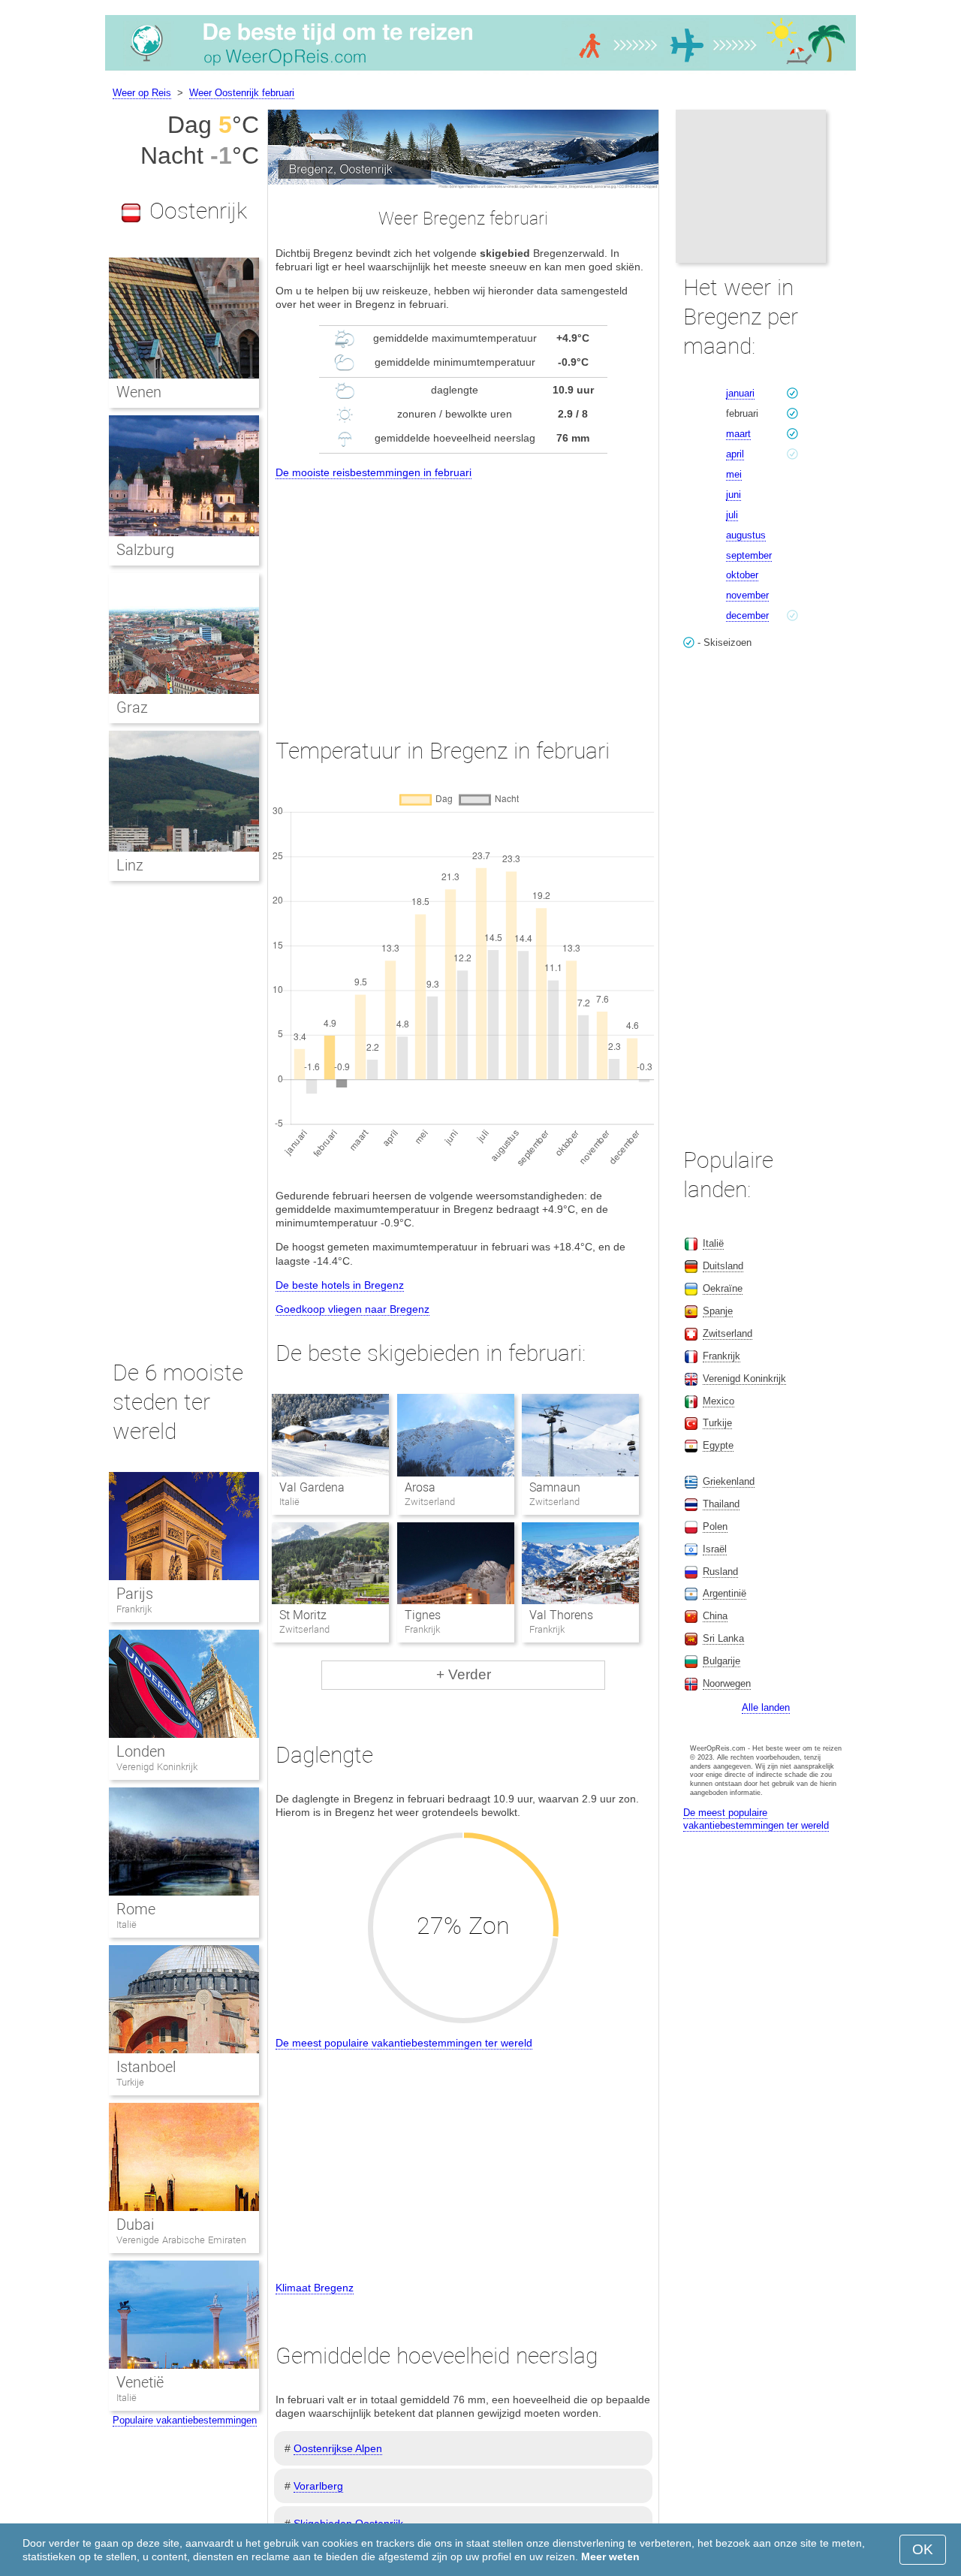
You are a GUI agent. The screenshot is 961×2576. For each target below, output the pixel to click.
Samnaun (555, 1487)
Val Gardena (312, 1487)
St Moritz (303, 1615)
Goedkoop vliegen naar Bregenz (352, 1309)
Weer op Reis (142, 93)
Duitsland (723, 1266)
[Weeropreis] (480, 71)
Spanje (718, 1311)
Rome (136, 1909)
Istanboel (146, 2067)
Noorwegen (727, 1683)
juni (734, 495)
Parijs (135, 1594)
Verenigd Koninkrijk (157, 1767)
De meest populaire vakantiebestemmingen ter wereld (404, 2043)
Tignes (423, 1615)
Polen (715, 1526)
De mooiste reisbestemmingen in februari (374, 472)
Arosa (420, 1487)
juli (732, 515)
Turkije (130, 2082)
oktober (742, 575)
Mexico (718, 1401)
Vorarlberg (318, 2486)
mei (734, 474)
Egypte (718, 1445)
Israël (715, 1549)
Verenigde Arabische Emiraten (181, 2240)
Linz (130, 865)
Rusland (720, 1572)
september (749, 555)
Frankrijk (134, 1609)
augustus (746, 535)
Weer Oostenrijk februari (242, 93)
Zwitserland (728, 1333)
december (747, 615)
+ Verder (464, 1674)
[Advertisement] (463, 595)
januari (740, 393)
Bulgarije (722, 1661)
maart (738, 434)
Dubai (135, 2225)
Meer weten (610, 2556)
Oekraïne (723, 1288)
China (715, 1616)
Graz (132, 707)
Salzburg (145, 550)
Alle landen (766, 1707)
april (735, 454)
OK (923, 2549)
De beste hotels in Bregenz (340, 1285)
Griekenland (729, 1481)
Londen (141, 1751)
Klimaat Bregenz (315, 2288)
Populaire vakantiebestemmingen (185, 2420)
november (747, 595)
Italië (127, 1924)
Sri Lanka (723, 1638)
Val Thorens (561, 1615)
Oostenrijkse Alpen (338, 2448)
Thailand (721, 1504)
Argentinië (725, 1593)
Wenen (139, 392)
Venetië (140, 2382)
